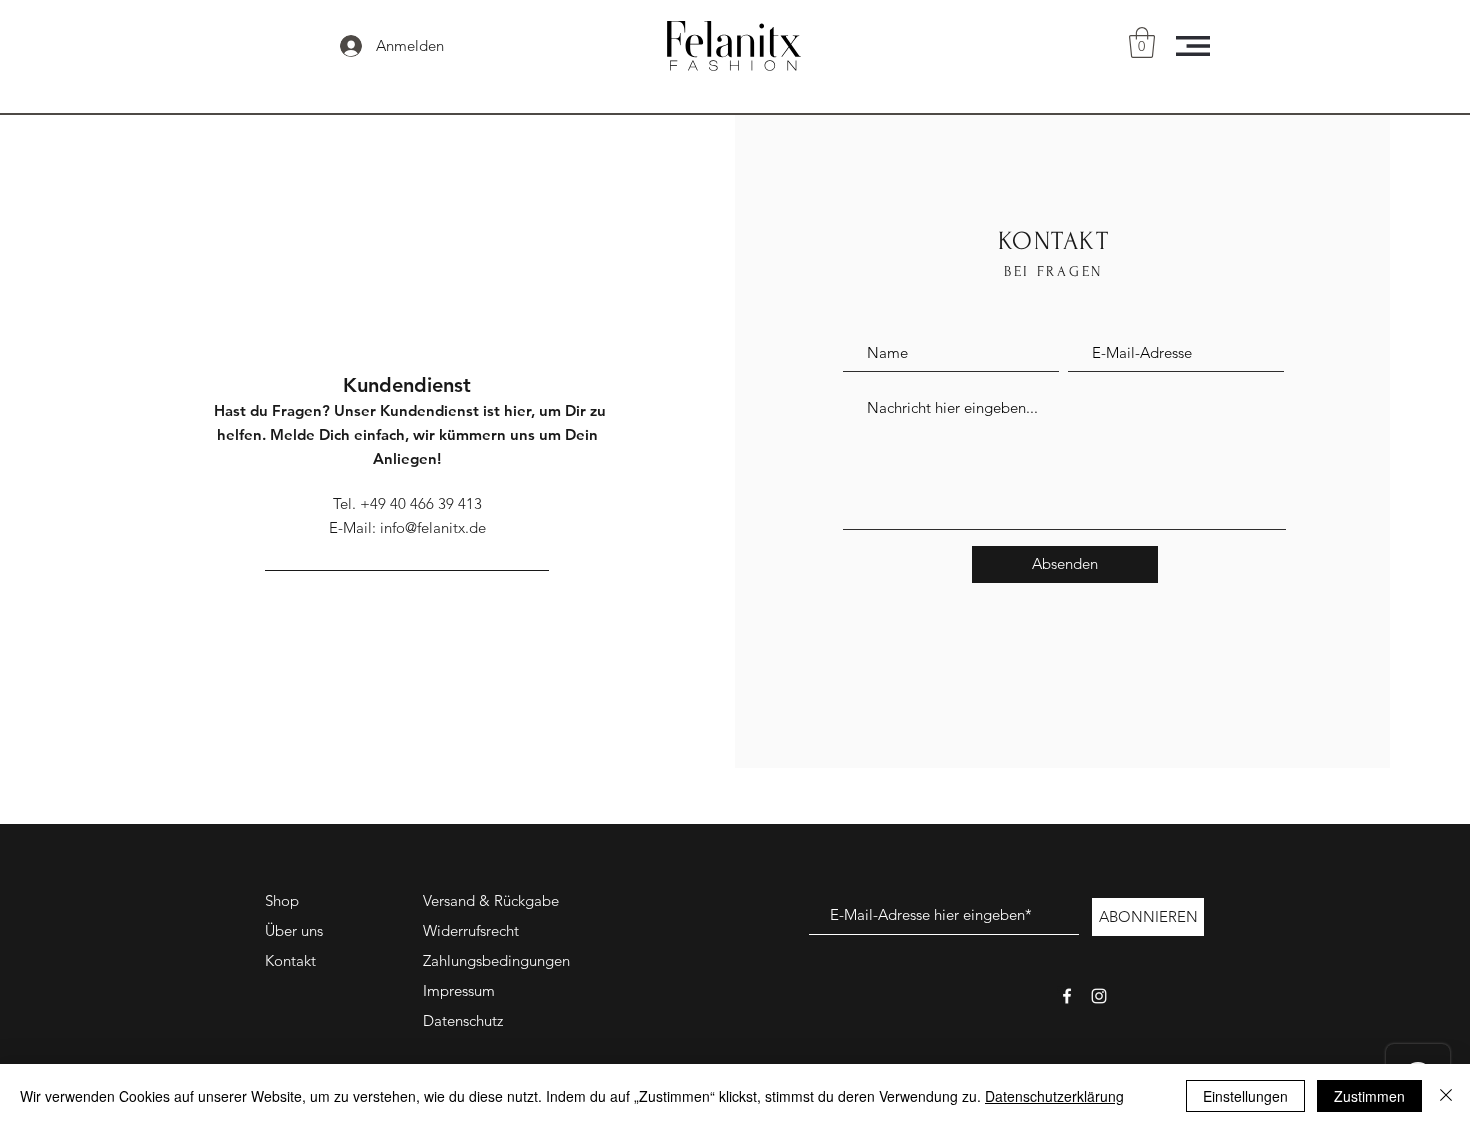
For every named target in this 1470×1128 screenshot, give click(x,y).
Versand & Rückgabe (491, 900)
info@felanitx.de (433, 527)
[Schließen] (1446, 1096)
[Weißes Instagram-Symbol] (1099, 996)
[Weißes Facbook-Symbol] (1067, 996)
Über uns (294, 930)
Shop (282, 900)
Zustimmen (1369, 1096)
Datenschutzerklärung (1054, 1096)
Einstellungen (1245, 1096)
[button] (1142, 42)
